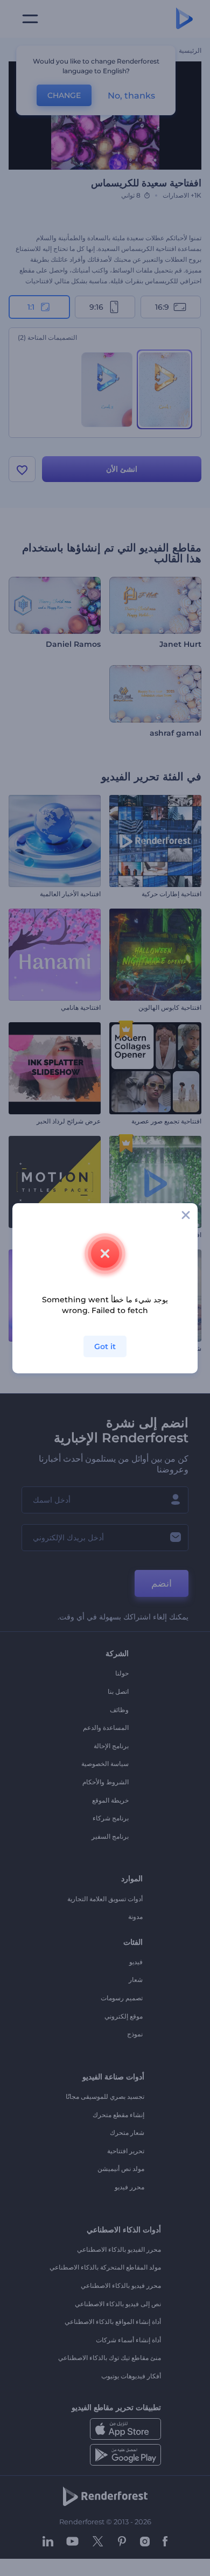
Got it (105, 1346)
